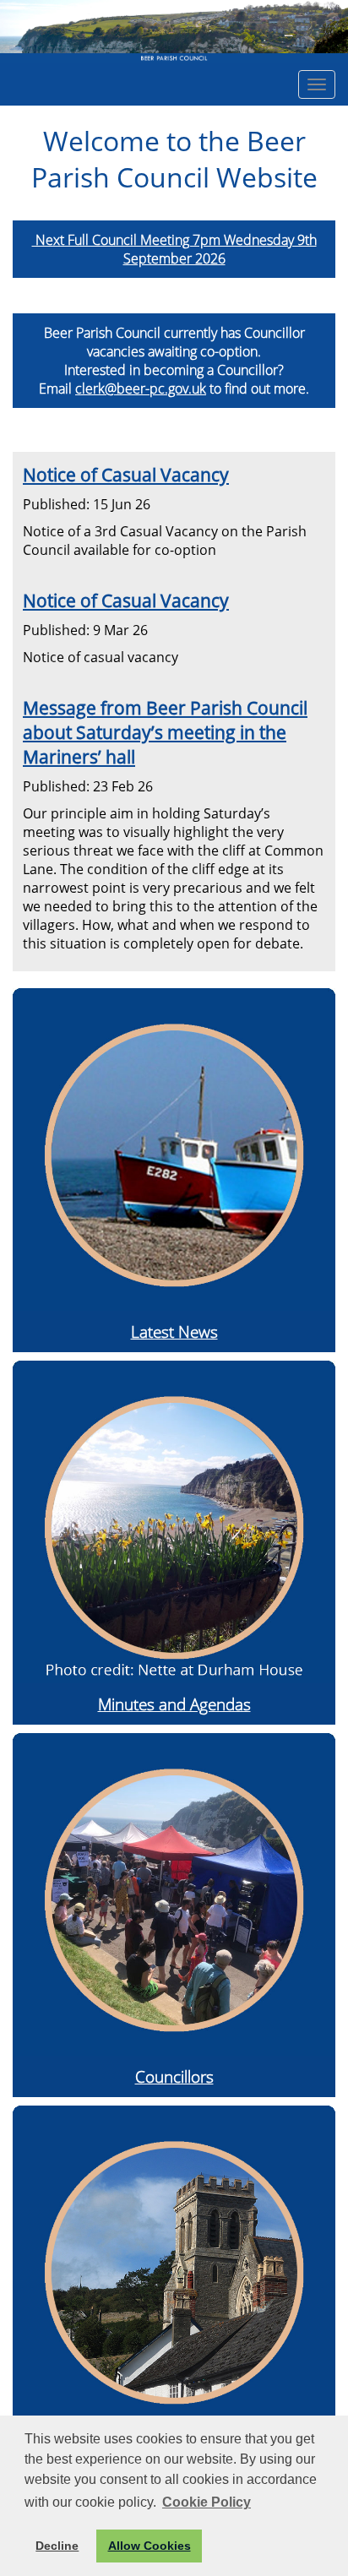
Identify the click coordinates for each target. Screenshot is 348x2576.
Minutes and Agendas (174, 1704)
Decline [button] (57, 2546)
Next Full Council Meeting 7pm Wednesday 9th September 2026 (174, 249)
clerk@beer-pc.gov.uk (141, 389)
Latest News (174, 1331)
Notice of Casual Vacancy (126, 474)
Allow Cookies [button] (150, 2546)
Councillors (174, 2076)
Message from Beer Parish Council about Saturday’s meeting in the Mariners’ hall (165, 732)
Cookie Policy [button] (207, 2502)
